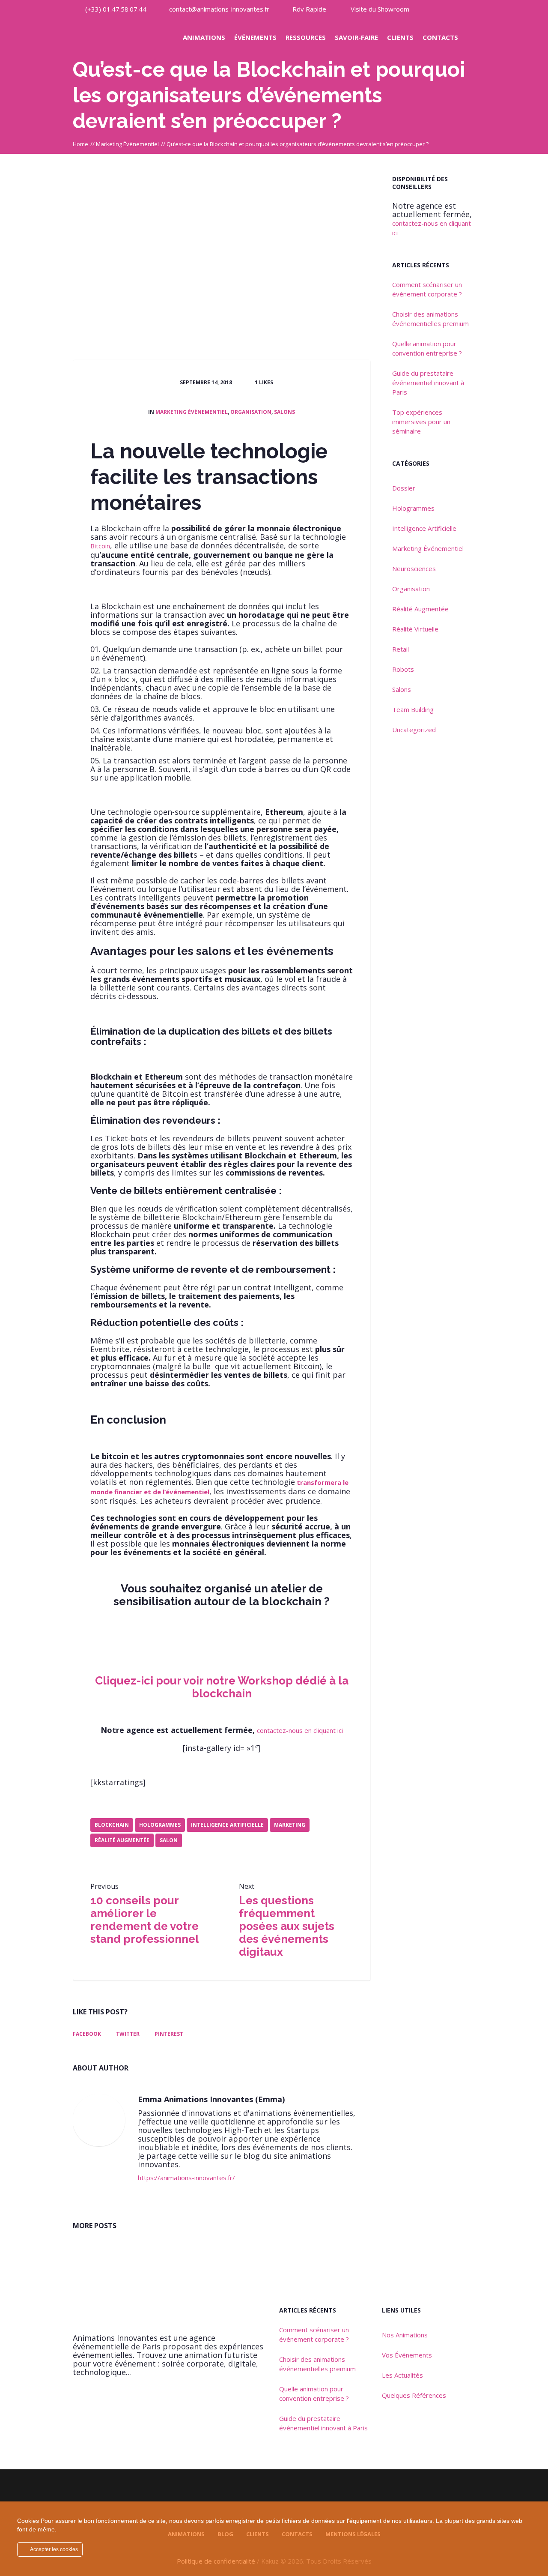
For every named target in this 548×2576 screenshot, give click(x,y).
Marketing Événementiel (127, 144)
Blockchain (112, 1825)
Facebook (87, 2034)
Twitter (128, 2034)
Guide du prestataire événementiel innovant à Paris (428, 383)
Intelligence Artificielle (227, 1825)
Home (80, 144)
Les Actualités (402, 2375)
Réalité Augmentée (420, 609)
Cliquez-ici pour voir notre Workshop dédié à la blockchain (222, 1687)
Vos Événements (407, 2355)
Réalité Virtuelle (415, 629)
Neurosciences (414, 568)
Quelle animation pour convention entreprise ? (427, 348)
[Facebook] (468, 9)
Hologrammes (160, 1825)
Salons (284, 412)
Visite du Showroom (380, 9)
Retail (401, 649)
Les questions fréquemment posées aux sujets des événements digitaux (287, 1926)
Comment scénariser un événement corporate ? (427, 289)
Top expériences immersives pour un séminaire (421, 422)
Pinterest (169, 2034)
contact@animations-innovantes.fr (219, 9)
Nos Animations (405, 2335)
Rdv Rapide (309, 9)
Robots (403, 669)
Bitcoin (100, 546)
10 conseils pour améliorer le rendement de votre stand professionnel (145, 1920)
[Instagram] (453, 9)
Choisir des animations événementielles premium (430, 319)
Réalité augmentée (122, 1840)
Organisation (251, 412)
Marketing (290, 1825)
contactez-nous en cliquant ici (300, 1730)
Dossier (404, 488)
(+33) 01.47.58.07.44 (116, 9)
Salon (169, 1840)
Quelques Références (414, 2395)
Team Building (413, 709)
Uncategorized (414, 730)
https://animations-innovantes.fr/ (186, 2178)
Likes (264, 382)
